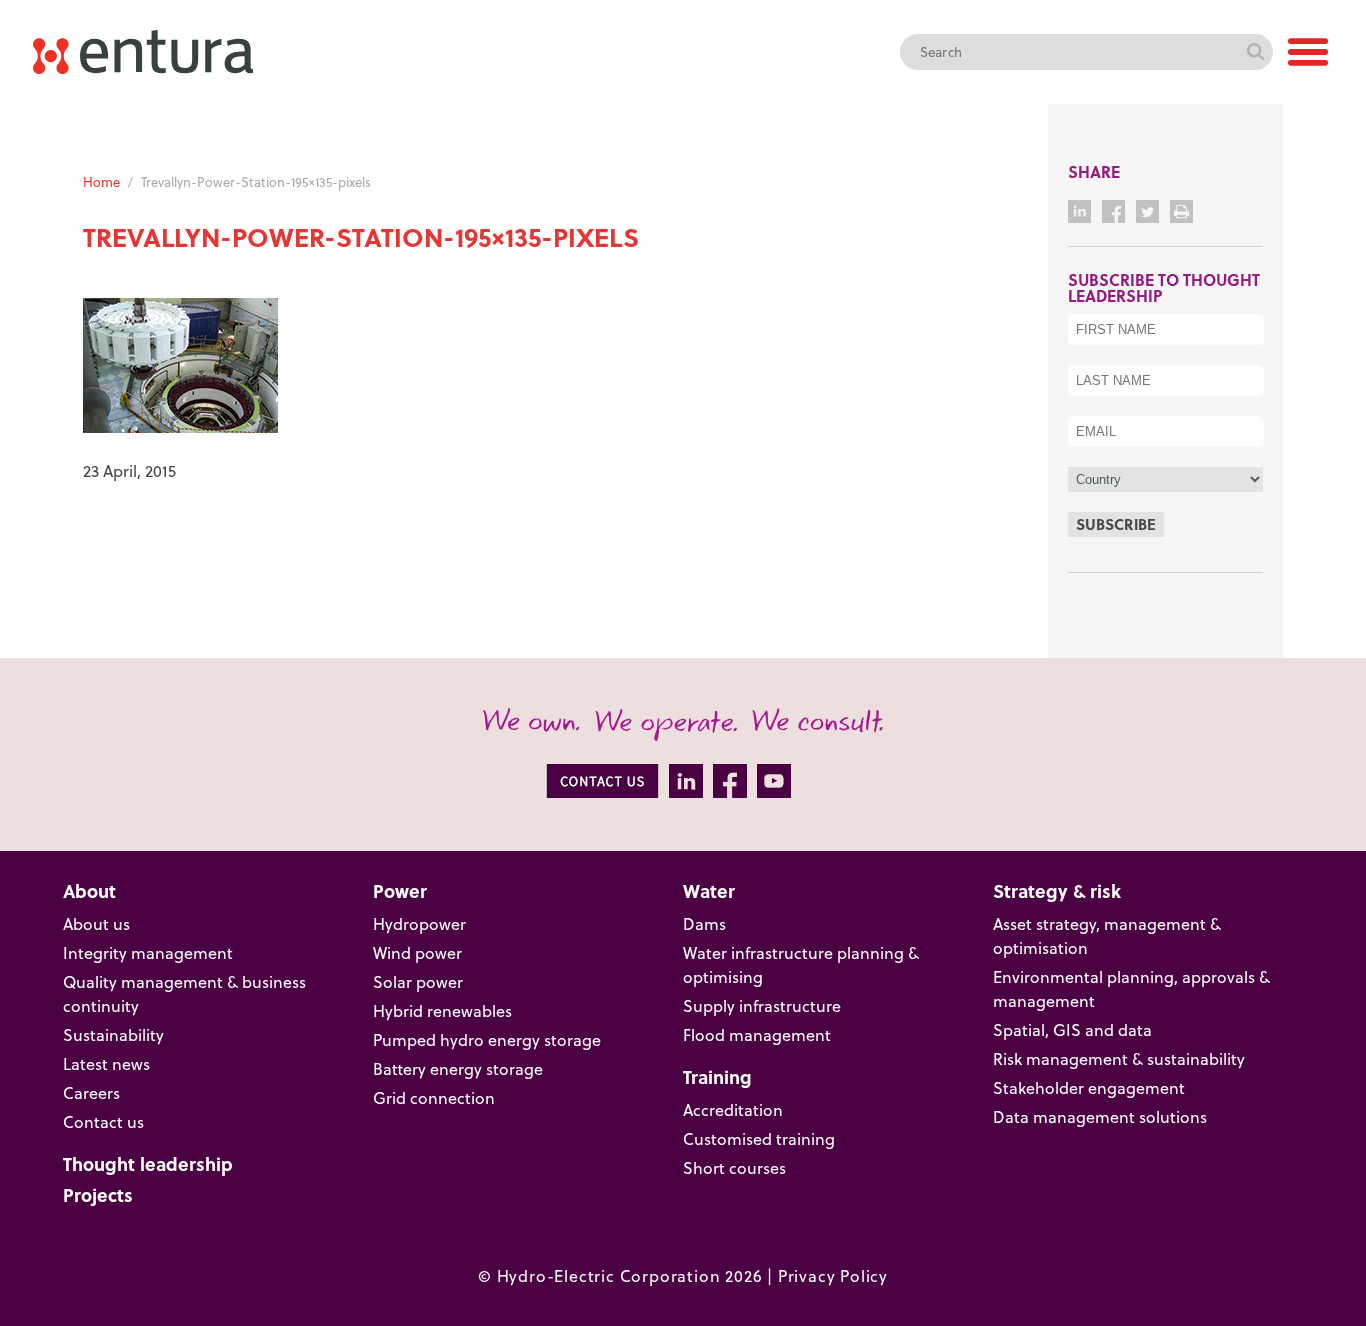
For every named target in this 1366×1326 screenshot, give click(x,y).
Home (101, 182)
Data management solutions (1100, 1117)
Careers (91, 1093)
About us (96, 924)
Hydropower (419, 924)
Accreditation (733, 1110)
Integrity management (148, 953)
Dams (704, 924)
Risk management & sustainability (1119, 1059)
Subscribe (1116, 524)
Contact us (103, 1122)
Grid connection (434, 1098)
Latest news (106, 1064)
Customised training (759, 1139)
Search (1255, 52)
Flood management (757, 1035)
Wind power (417, 953)
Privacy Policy (833, 1276)
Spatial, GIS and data (1072, 1030)
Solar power (418, 982)
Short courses (734, 1168)
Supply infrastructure (762, 1006)
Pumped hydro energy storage (487, 1040)
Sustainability (113, 1035)
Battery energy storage (458, 1069)
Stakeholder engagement (1089, 1088)
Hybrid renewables (442, 1011)
